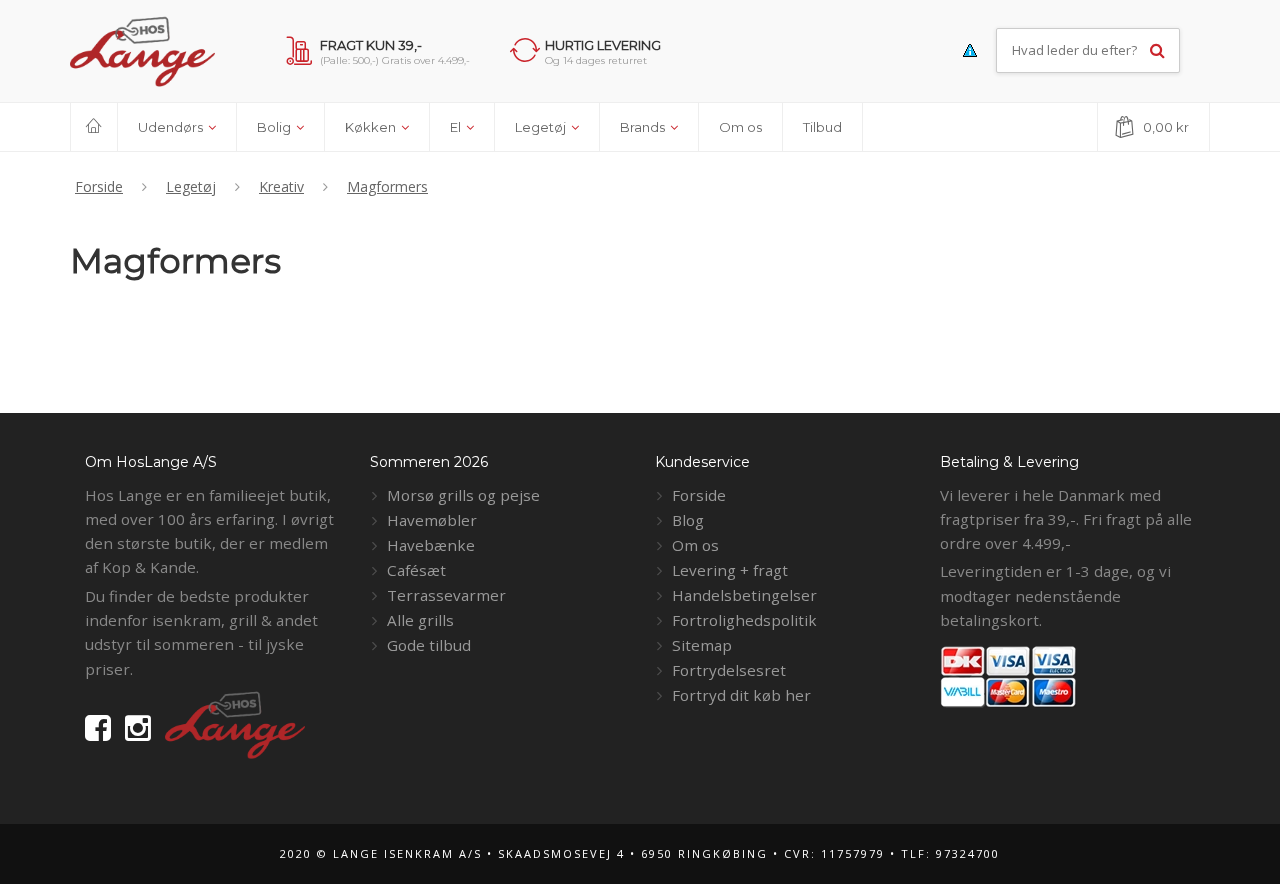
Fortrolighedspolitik (744, 620)
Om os (740, 127)
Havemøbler (432, 520)
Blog (688, 520)
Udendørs (172, 127)
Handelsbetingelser (744, 595)
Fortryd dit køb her (741, 695)
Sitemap (702, 645)
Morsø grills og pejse (463, 495)
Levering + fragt (730, 570)
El (457, 127)
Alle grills (420, 620)
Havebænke (431, 545)
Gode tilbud (429, 645)
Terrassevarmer (446, 595)
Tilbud (822, 127)
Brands (644, 127)
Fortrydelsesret (729, 670)
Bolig (275, 127)
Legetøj (542, 127)
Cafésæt (416, 570)
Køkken (372, 127)
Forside (699, 495)
